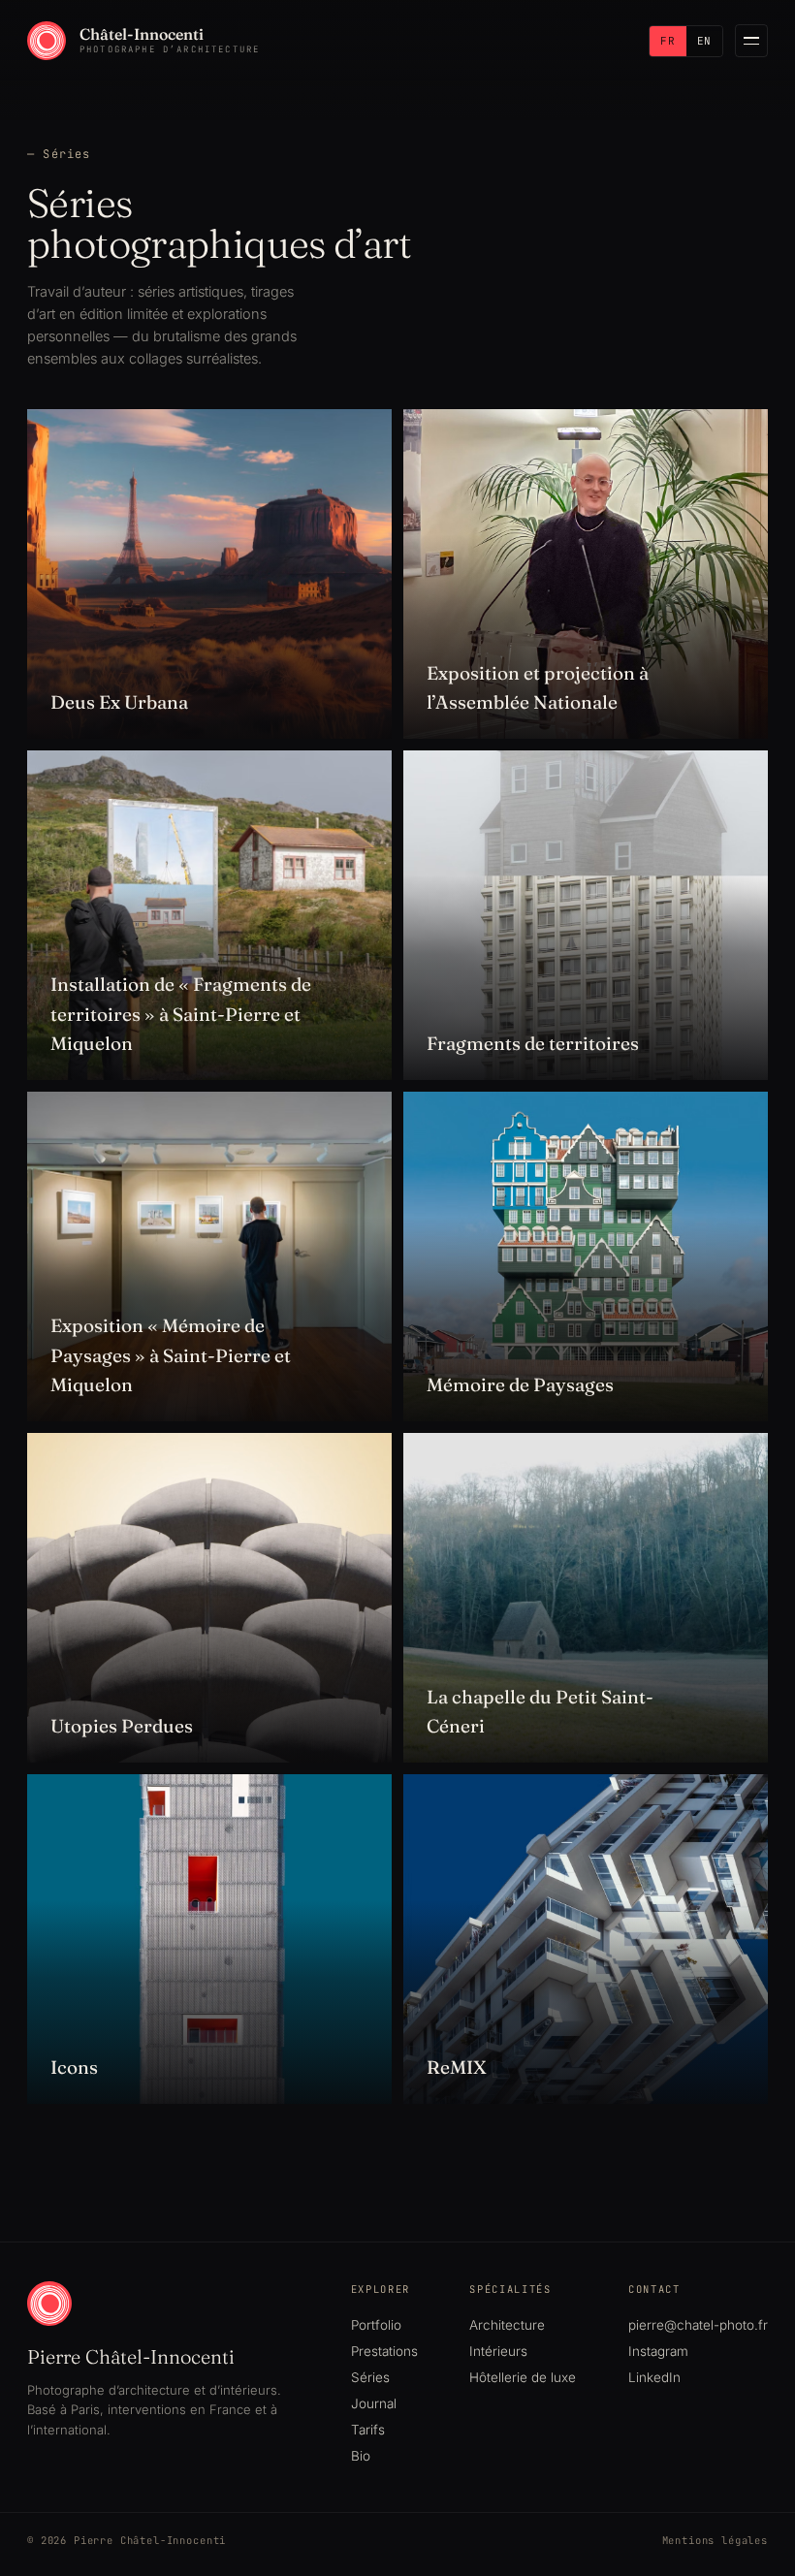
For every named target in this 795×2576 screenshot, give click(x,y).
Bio (361, 2456)
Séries (370, 2377)
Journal (374, 2403)
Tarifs (368, 2430)
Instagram (658, 2351)
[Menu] (751, 41)
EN (704, 41)
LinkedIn (654, 2377)
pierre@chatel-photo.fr (698, 2325)
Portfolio (376, 2325)
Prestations (384, 2351)
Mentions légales (715, 2540)
